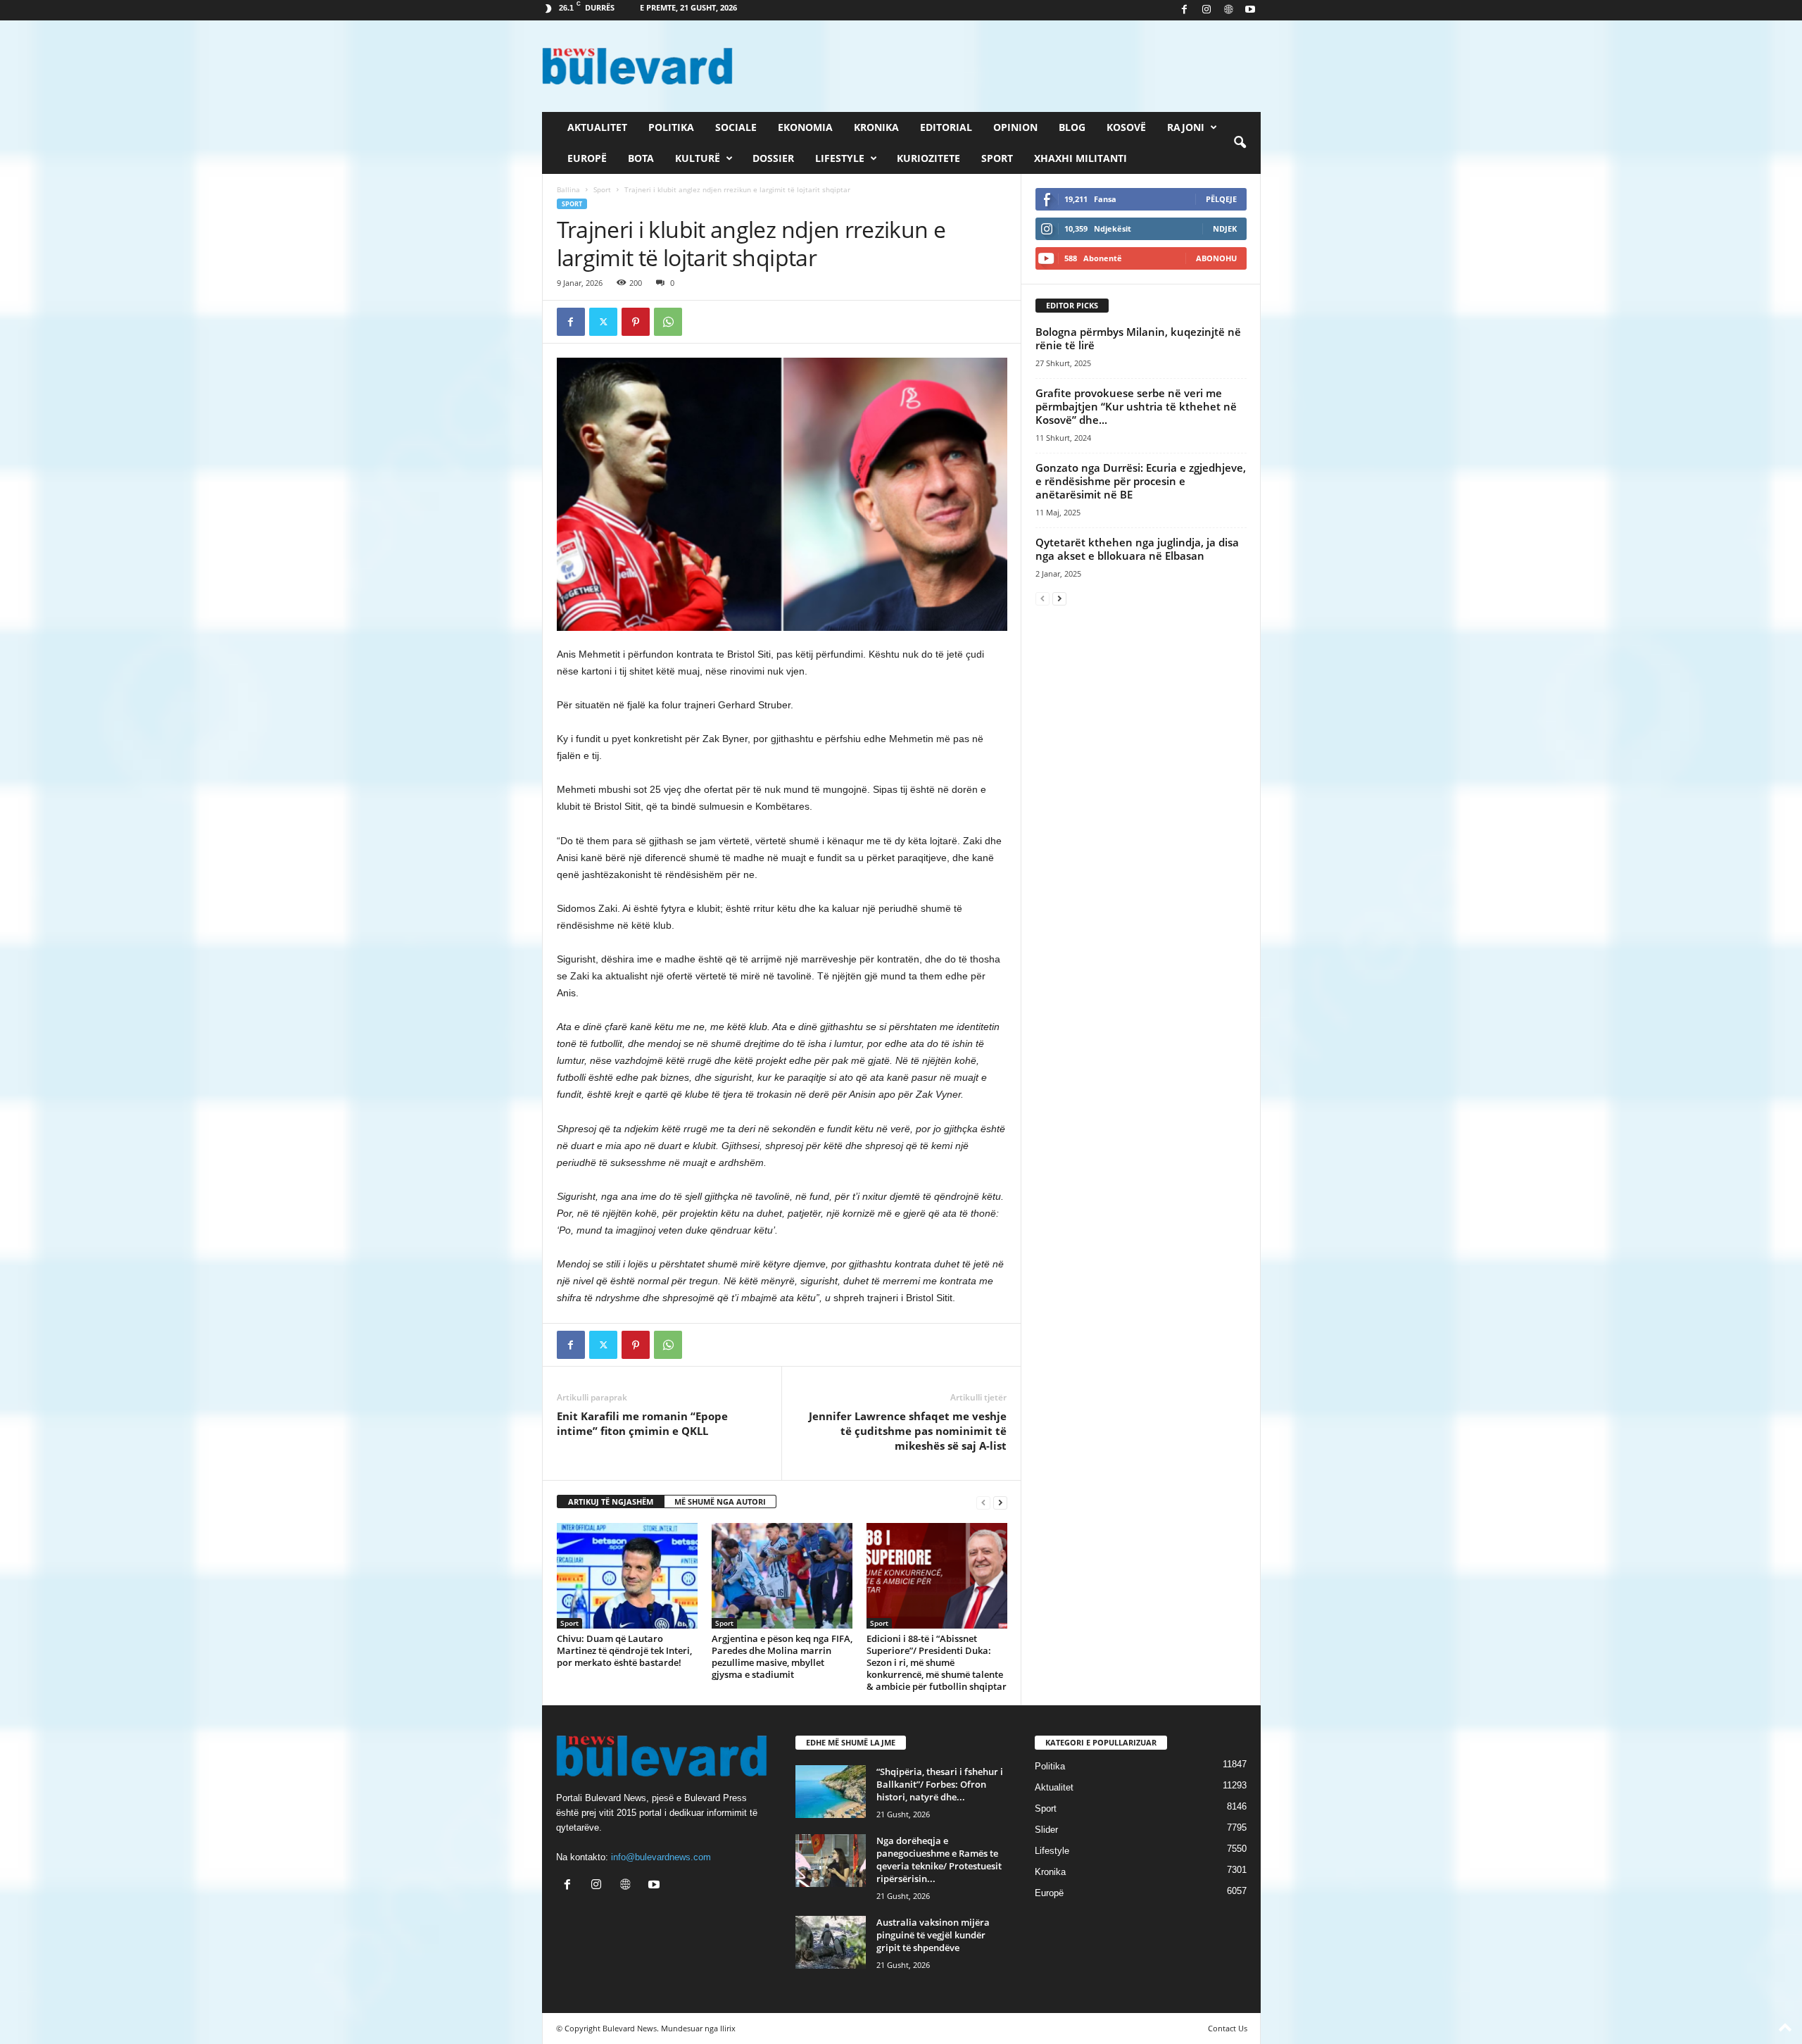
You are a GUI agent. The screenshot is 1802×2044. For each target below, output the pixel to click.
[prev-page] (983, 1502)
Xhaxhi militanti (1080, 158)
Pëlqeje (1221, 199)
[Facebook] (1185, 10)
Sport (997, 158)
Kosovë (1126, 127)
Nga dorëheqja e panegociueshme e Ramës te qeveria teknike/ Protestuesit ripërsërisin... (939, 1860)
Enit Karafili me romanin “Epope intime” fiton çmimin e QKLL (642, 1423)
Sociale (736, 127)
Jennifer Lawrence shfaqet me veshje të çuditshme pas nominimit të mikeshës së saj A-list (908, 1431)
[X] (603, 322)
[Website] (1228, 10)
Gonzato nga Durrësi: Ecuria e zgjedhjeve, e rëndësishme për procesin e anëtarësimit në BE (1141, 481)
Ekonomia (805, 127)
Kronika (876, 127)
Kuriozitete (928, 158)
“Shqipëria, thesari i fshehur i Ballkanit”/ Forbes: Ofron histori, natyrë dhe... (940, 1784)
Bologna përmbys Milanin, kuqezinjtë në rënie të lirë (1138, 338)
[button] (1240, 143)
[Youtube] (1250, 10)
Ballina (568, 189)
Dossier (773, 158)
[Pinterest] (636, 322)
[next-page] (1000, 1502)
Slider (1046, 1830)
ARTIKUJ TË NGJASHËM (611, 1501)
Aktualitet (597, 127)
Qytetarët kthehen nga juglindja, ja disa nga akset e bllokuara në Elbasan (1137, 549)
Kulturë (698, 158)
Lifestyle (840, 158)
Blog (1072, 127)
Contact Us (1228, 2028)
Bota (641, 158)
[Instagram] (1206, 10)
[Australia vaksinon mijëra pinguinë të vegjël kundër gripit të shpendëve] (831, 1942)
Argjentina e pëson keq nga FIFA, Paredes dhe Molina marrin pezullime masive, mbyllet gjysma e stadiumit (782, 1656)
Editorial (946, 127)
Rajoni (1186, 127)
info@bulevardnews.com (661, 1857)
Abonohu (1216, 258)
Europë (587, 158)
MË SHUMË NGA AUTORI (720, 1501)
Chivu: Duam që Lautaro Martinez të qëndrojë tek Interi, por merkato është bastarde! (624, 1650)
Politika (671, 127)
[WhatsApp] (668, 322)
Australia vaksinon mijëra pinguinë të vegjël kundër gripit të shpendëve (933, 1935)
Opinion (1015, 127)
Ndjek (1225, 228)
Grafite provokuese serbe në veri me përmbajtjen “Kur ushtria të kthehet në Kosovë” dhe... (1136, 406)
